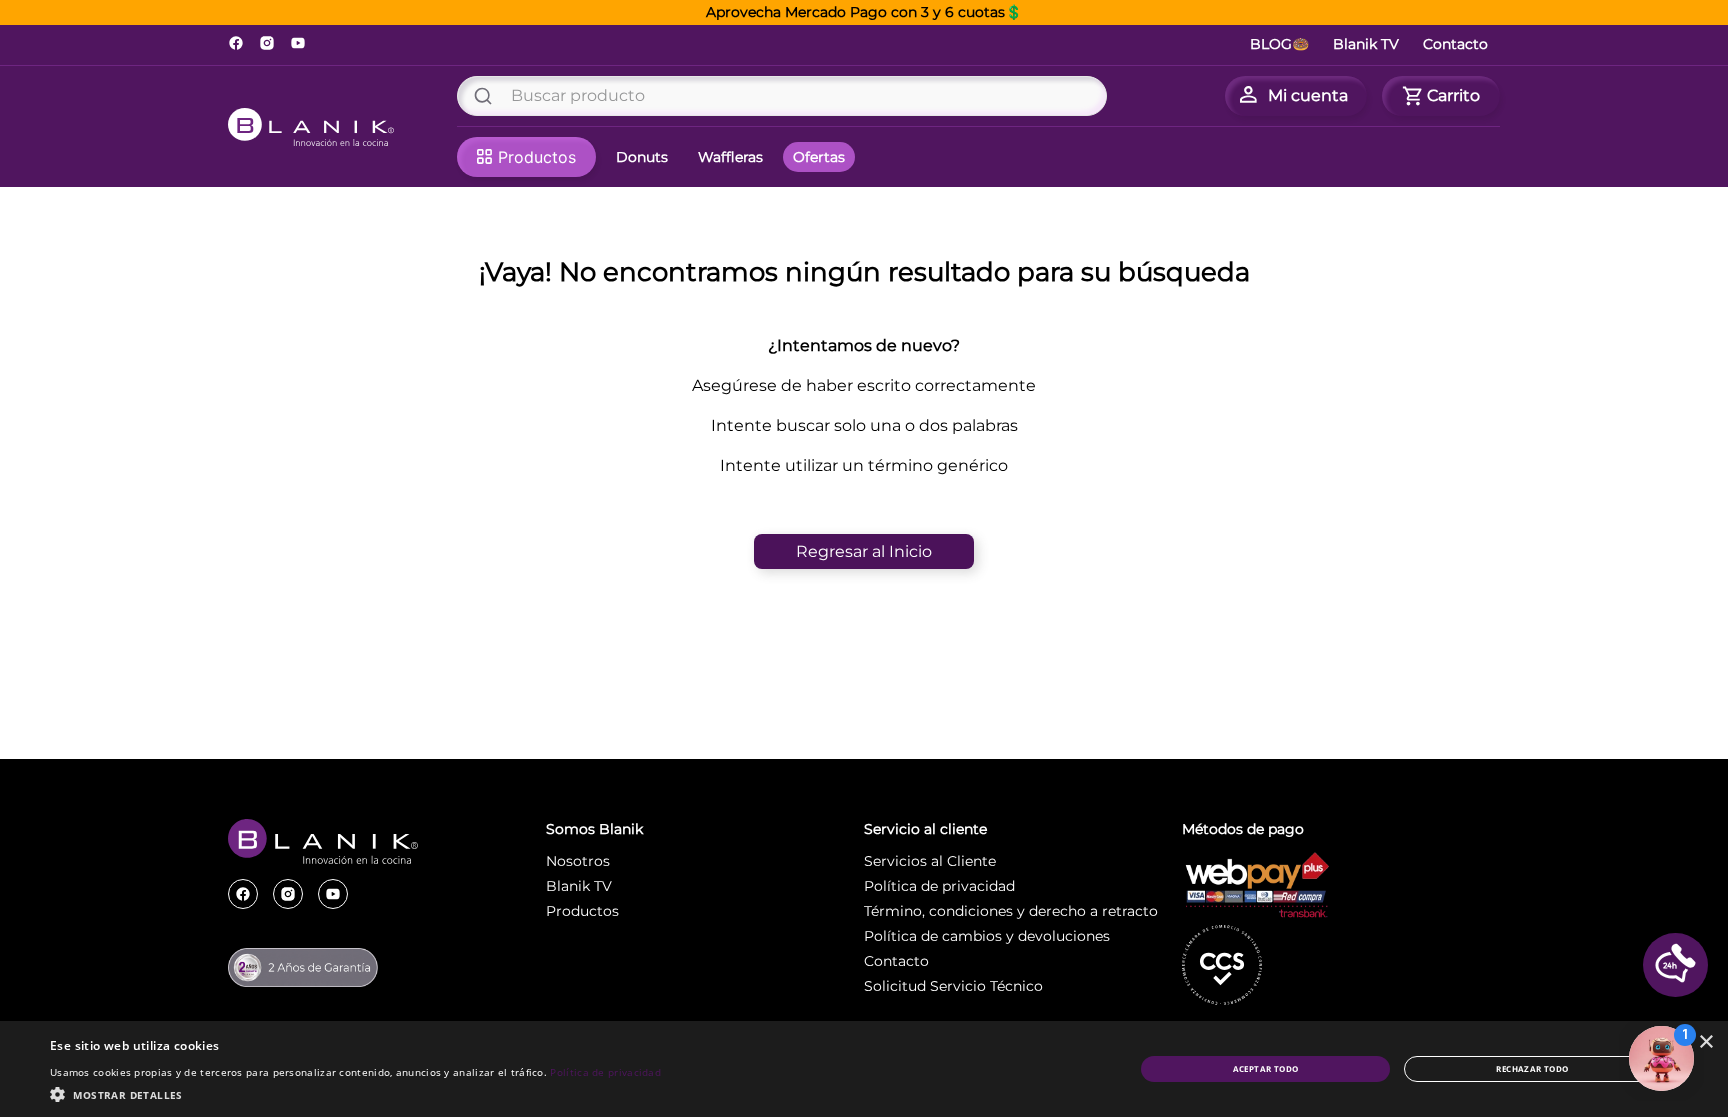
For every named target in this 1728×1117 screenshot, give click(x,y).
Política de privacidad (605, 1072)
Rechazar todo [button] (1532, 1068)
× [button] (1705, 1042)
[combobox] (782, 96)
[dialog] (864, 1069)
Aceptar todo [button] (1266, 1068)
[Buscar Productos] (487, 96)
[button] (1675, 965)
